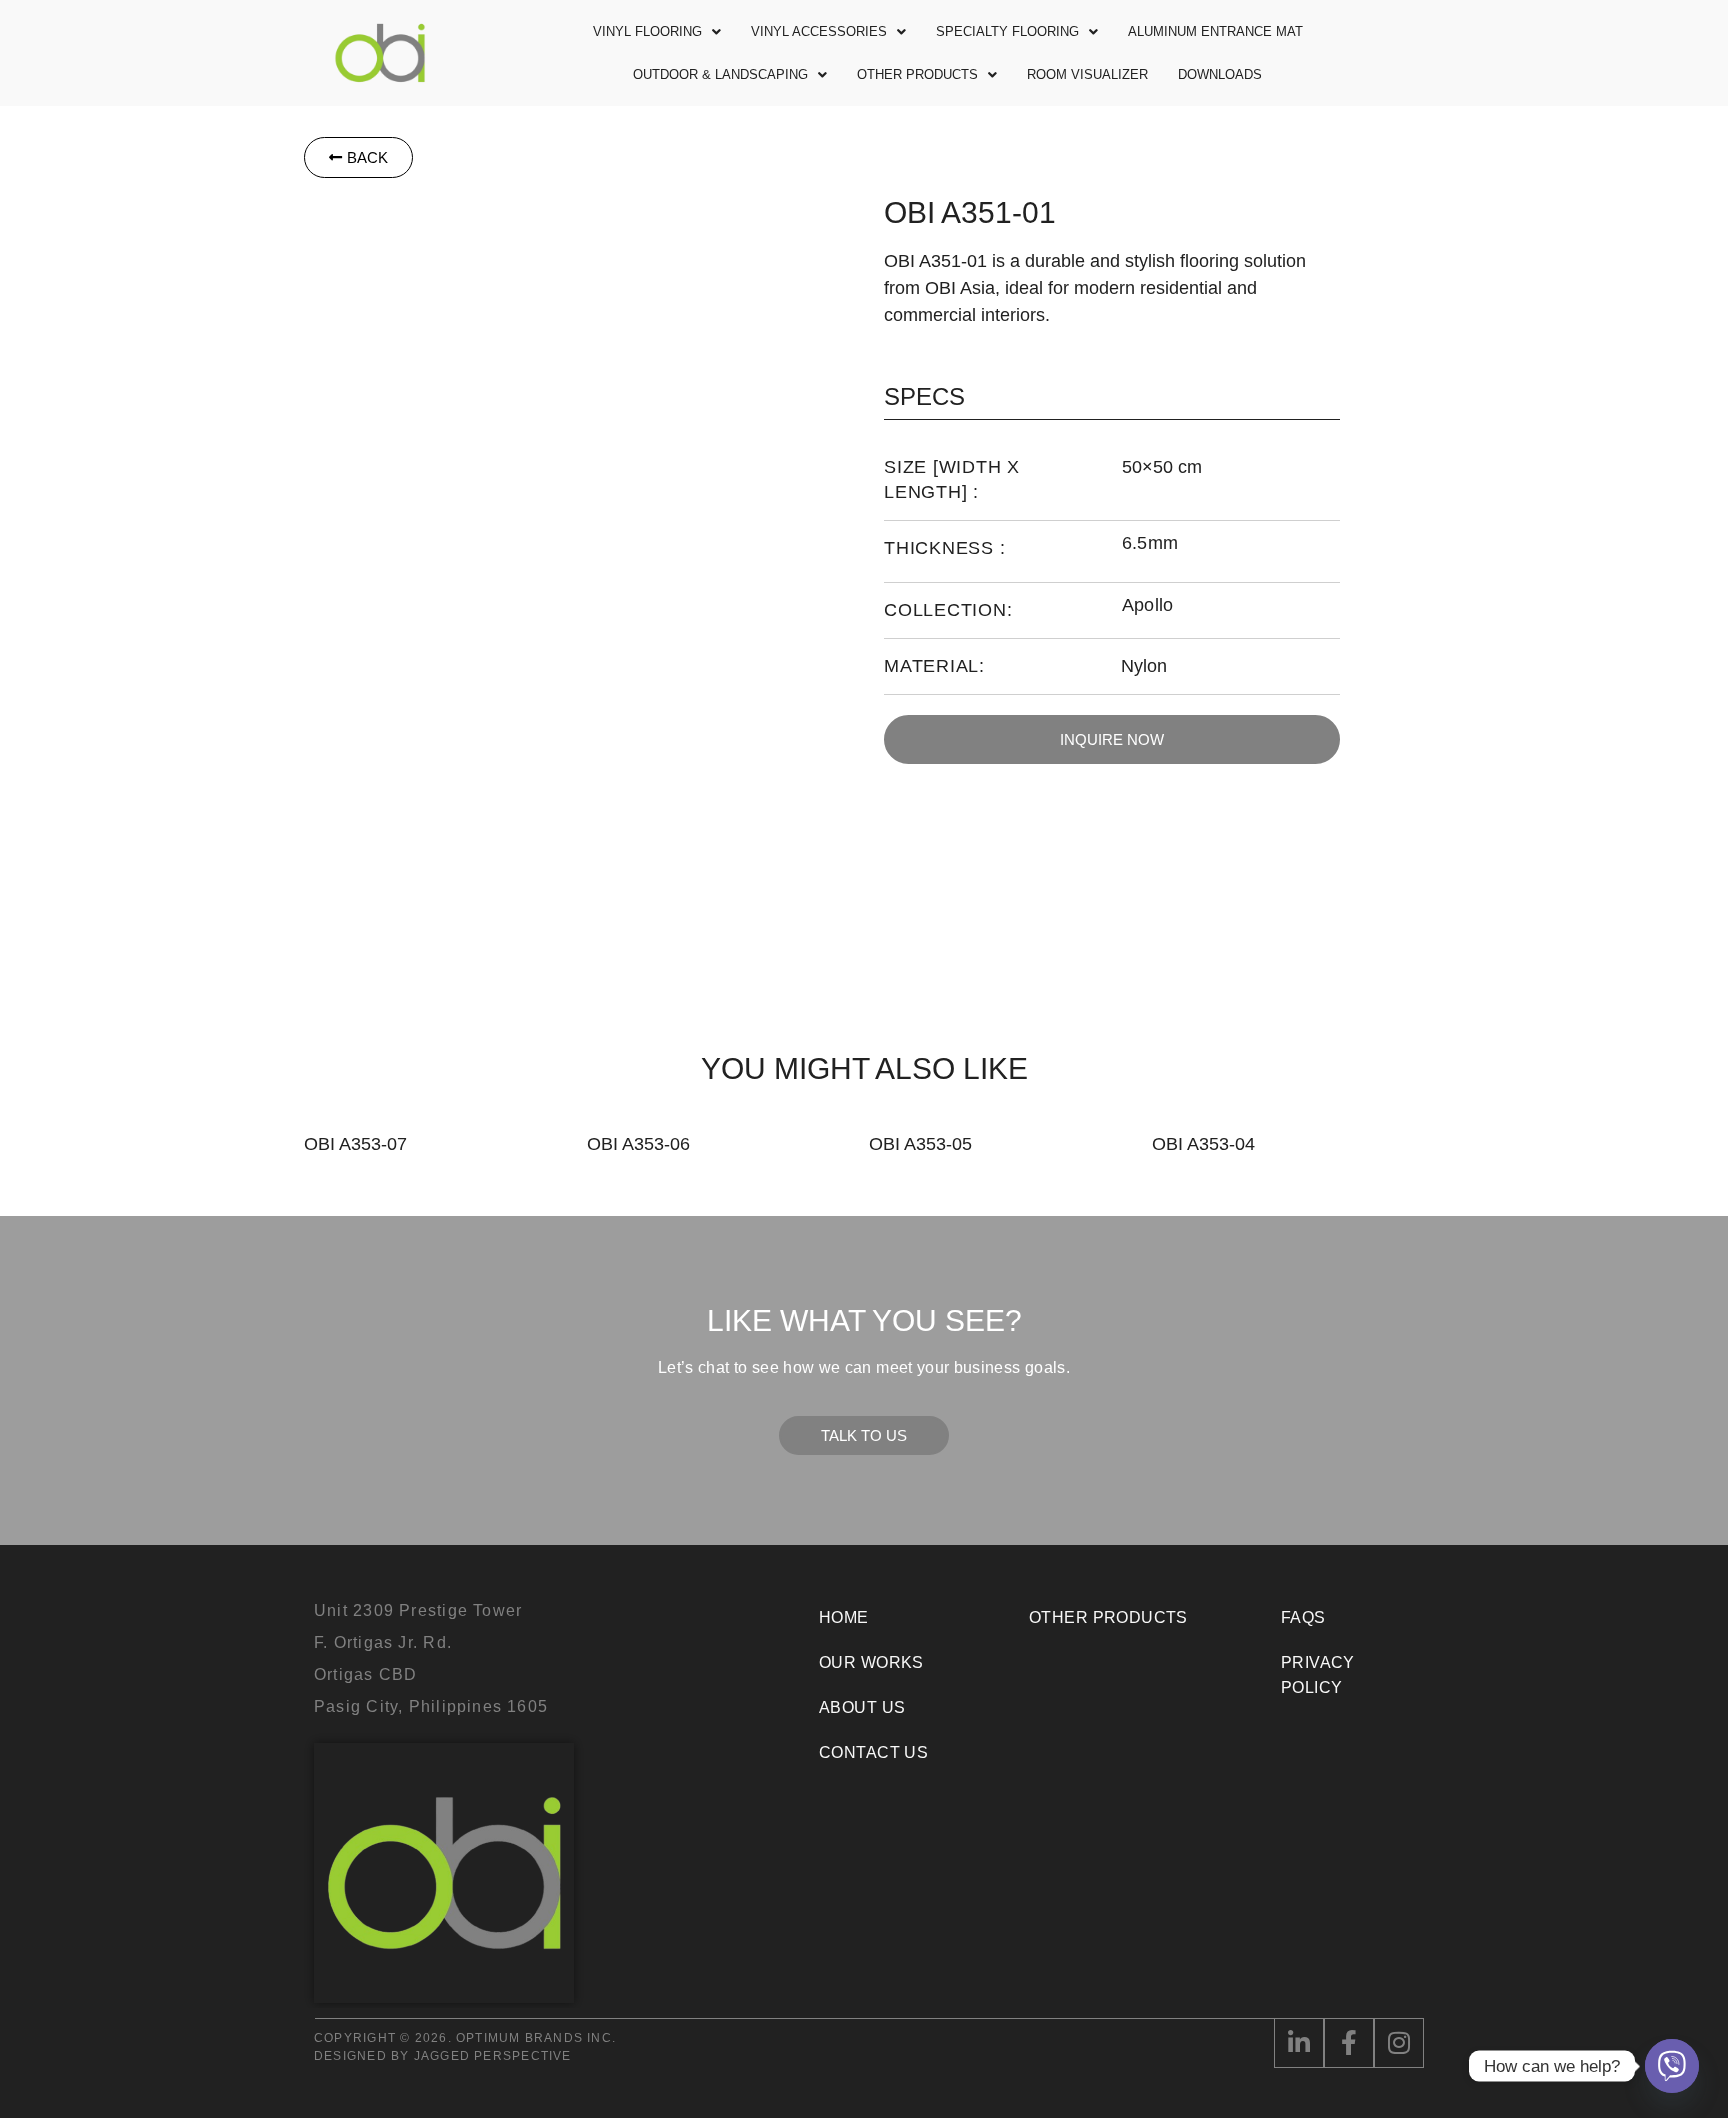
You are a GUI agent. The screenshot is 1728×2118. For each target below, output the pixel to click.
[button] (657, 31)
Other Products (917, 74)
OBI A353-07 (355, 1144)
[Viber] (1672, 2066)
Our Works (871, 1662)
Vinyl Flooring (647, 31)
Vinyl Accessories (819, 31)
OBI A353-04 (1203, 1144)
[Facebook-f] (1349, 2043)
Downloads (1220, 74)
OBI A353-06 (638, 1144)
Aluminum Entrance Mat (1215, 31)
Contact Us (873, 1752)
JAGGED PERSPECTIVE (493, 2056)
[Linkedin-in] (1299, 2043)
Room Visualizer (1087, 74)
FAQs (1303, 1617)
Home (844, 1617)
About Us (862, 1707)
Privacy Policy (1318, 1675)
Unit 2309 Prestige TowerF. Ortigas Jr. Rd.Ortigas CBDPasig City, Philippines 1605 (431, 1658)
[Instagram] (1399, 2043)
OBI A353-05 (920, 1144)
